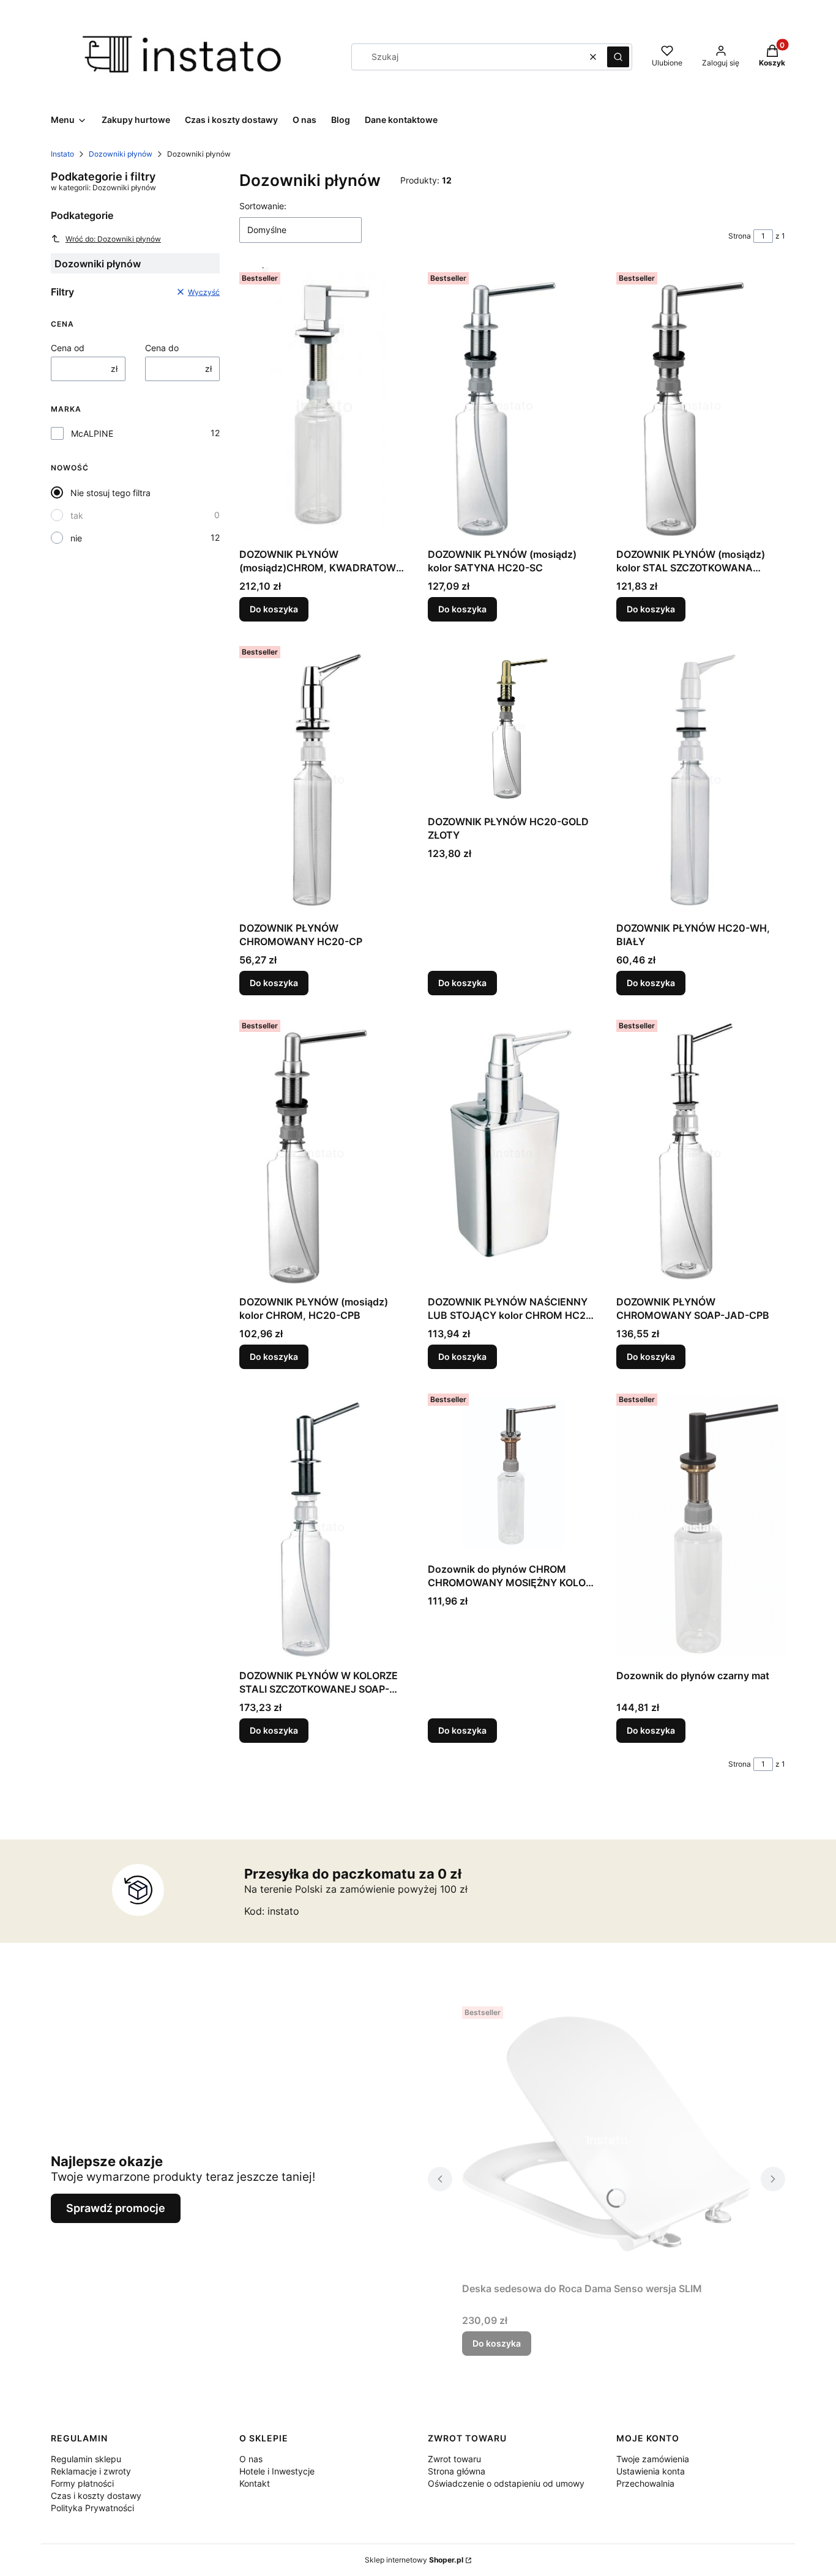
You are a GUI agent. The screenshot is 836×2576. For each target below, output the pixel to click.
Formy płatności (82, 2483)
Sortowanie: (263, 206)
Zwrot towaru (454, 2459)
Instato (62, 154)
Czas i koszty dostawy (96, 2496)
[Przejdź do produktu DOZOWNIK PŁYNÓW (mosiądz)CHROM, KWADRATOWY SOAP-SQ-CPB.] (324, 405)
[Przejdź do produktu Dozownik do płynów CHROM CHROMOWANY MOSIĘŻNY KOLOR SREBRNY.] (512, 1473)
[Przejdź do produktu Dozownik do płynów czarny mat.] (701, 1526)
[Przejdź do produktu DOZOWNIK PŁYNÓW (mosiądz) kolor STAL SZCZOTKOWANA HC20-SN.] (701, 405)
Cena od (68, 348)
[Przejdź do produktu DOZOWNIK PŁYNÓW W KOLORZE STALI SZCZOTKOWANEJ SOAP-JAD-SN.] (324, 1526)
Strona (740, 236)
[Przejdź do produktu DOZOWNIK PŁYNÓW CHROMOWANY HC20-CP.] (324, 779)
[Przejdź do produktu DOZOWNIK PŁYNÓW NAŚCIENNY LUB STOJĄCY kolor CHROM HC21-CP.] (512, 1153)
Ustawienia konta (651, 2471)
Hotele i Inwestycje (277, 2471)
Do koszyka (274, 609)
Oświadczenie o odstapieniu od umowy (506, 2483)
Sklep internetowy (414, 2560)
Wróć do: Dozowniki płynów (113, 239)
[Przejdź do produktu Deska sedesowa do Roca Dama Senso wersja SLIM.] (606, 2139)
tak (77, 515)
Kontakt (255, 2483)
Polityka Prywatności (92, 2508)
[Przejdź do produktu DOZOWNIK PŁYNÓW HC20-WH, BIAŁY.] (701, 779)
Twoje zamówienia (653, 2459)
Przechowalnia (645, 2483)
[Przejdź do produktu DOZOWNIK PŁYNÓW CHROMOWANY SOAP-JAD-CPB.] (701, 1153)
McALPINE (92, 433)
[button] (618, 57)
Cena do (162, 348)
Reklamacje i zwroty (91, 2471)
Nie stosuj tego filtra (110, 493)
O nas (251, 2459)
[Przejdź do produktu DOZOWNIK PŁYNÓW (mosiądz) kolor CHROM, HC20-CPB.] (324, 1153)
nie (76, 538)
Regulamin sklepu (86, 2459)
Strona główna (457, 2471)
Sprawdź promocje (116, 2208)
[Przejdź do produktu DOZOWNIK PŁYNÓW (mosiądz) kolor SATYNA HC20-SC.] (512, 405)
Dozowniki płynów (121, 154)
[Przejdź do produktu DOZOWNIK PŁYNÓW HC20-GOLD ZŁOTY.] (512, 726)
